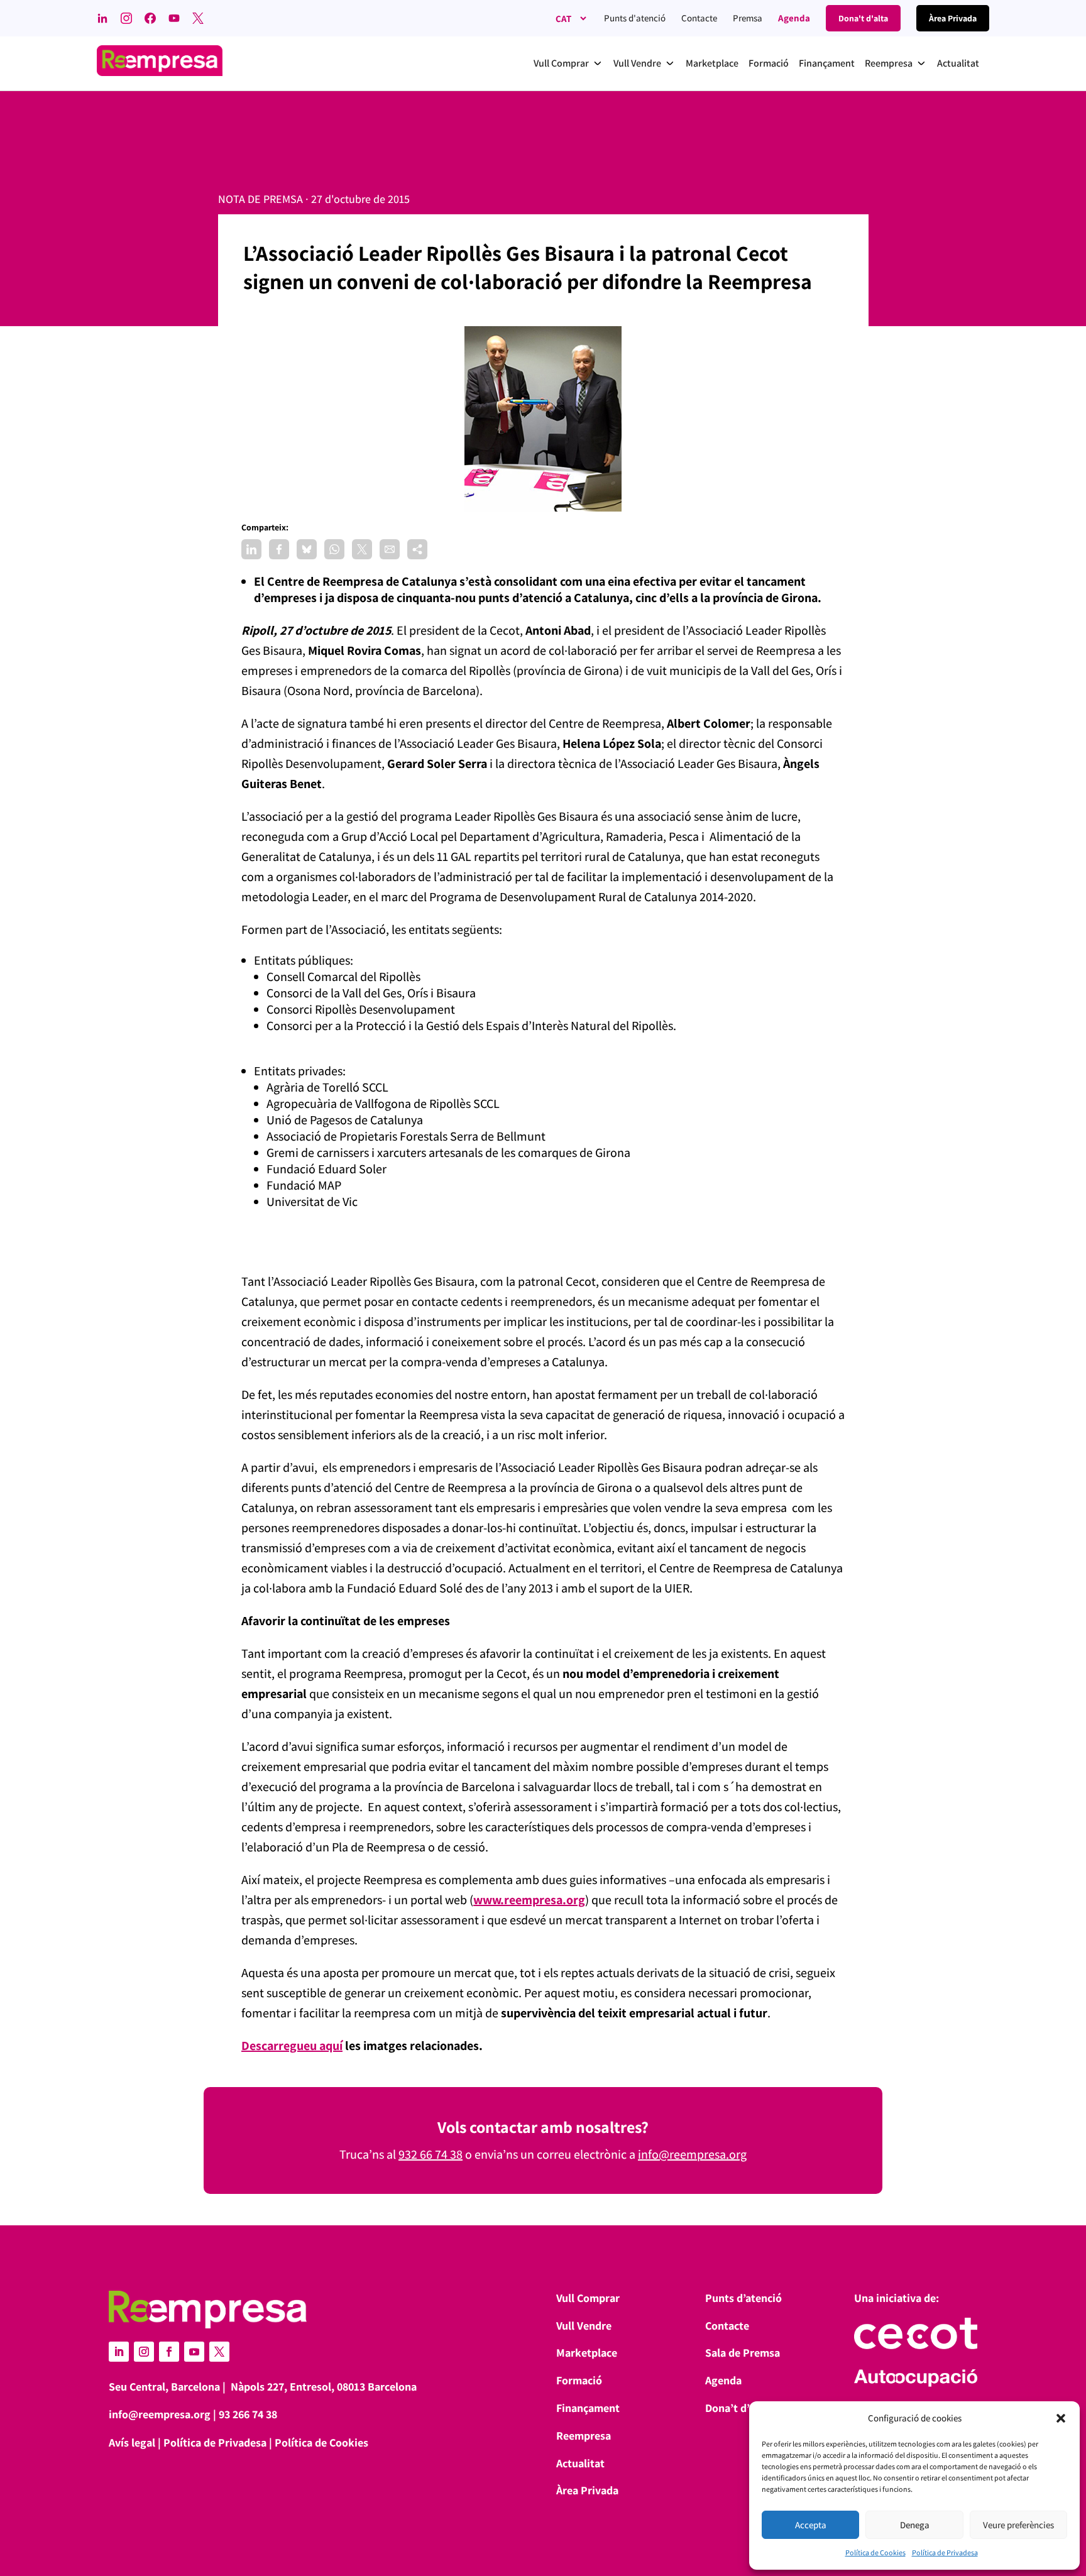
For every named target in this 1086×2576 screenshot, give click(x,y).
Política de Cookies (875, 2552)
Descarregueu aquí (292, 2046)
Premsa (748, 18)
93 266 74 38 (248, 2414)
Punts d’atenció (743, 2298)
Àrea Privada (587, 2490)
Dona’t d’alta (737, 2408)
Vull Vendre (584, 2326)
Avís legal (132, 2442)
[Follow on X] (219, 2352)
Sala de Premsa (743, 2353)
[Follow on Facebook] (169, 2352)
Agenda (794, 18)
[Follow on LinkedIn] (119, 2352)
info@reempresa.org (692, 2154)
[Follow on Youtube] (194, 2352)
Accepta (811, 2525)
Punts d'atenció (635, 18)
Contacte (699, 18)
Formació (579, 2380)
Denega (915, 2525)
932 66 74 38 (431, 2154)
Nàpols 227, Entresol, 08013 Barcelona (324, 2387)
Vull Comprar (588, 2298)
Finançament (588, 2408)
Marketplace (587, 2353)
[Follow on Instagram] (144, 2352)
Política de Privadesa (945, 2552)
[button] (1061, 2418)
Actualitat (580, 2463)
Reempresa (584, 2436)
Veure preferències (1018, 2525)
